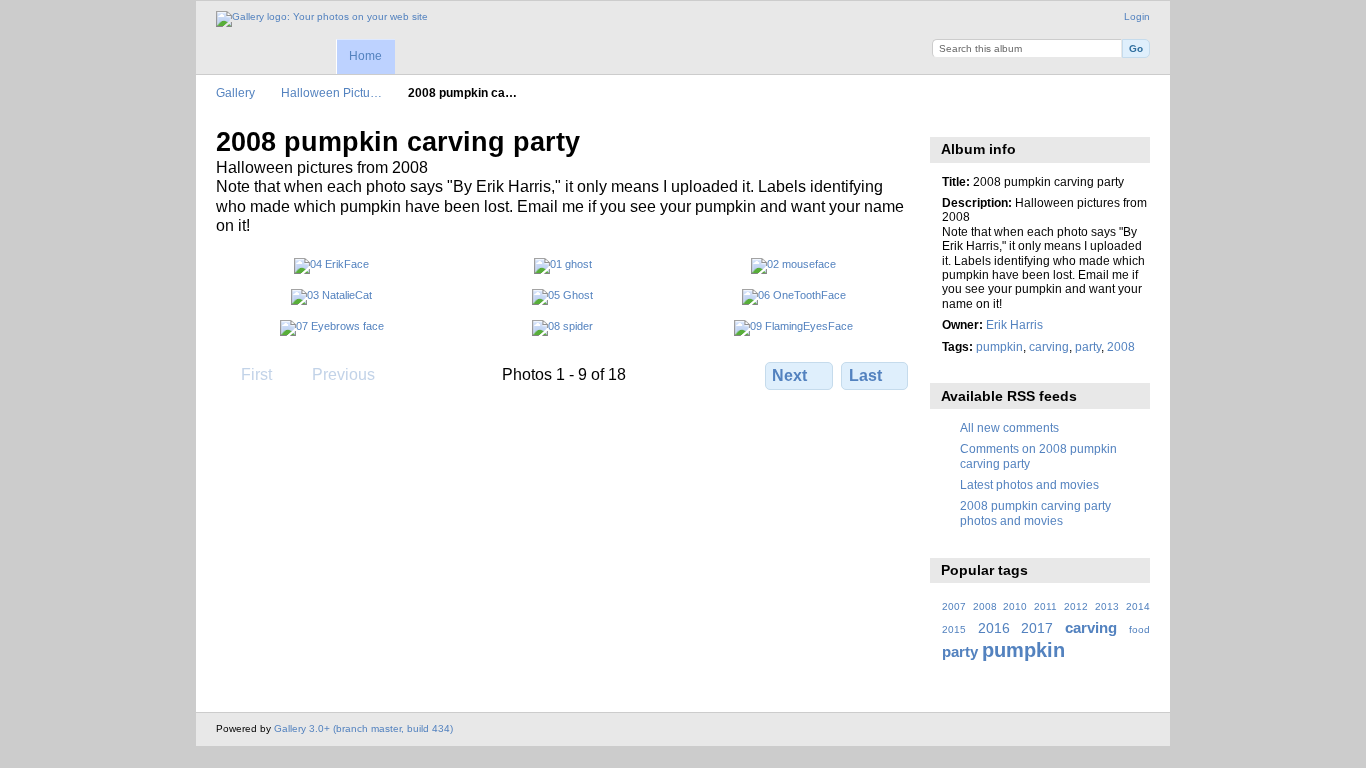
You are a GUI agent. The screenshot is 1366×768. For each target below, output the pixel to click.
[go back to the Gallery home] (322, 19)
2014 (1138, 606)
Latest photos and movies (1029, 484)
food (1139, 629)
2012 (1076, 606)
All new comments (1009, 427)
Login (1137, 16)
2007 (954, 606)
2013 (1107, 606)
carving (1049, 346)
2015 (954, 629)
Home (365, 56)
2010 (1015, 606)
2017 (1037, 628)
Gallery (235, 92)
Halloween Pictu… (331, 92)
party (1088, 346)
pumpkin (999, 346)
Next (789, 375)
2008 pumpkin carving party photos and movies (1035, 512)
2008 (1121, 346)
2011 (1045, 606)
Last (865, 375)
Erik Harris (1014, 324)
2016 (994, 628)
